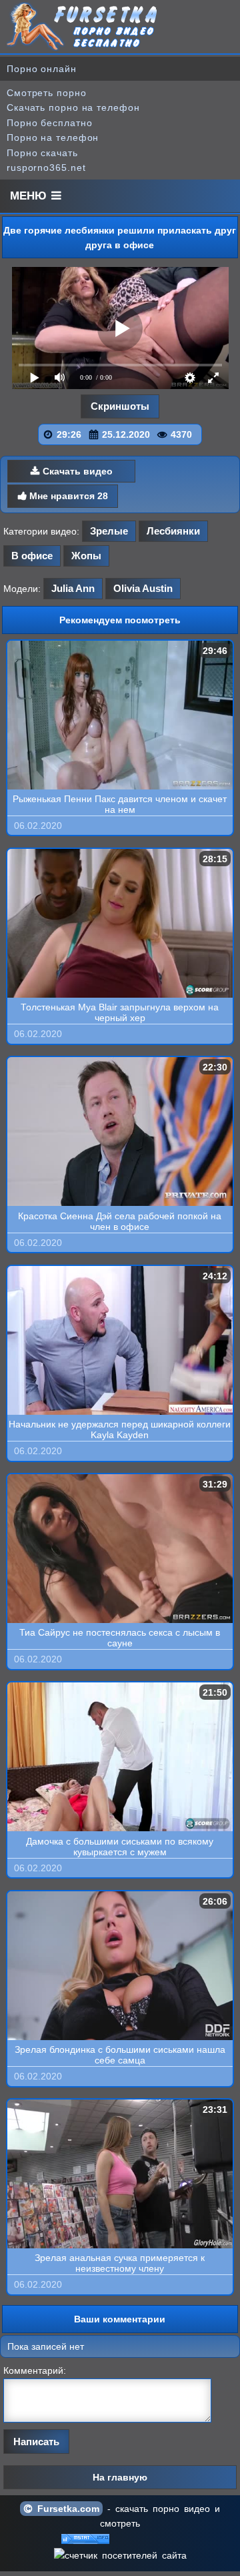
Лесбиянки (173, 531)
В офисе (32, 556)
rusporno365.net (46, 168)
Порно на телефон (53, 137)
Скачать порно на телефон (73, 107)
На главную (120, 2477)
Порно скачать (42, 153)
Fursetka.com (66, 2509)
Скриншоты (120, 406)
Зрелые (109, 531)
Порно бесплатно (50, 123)
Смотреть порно (47, 93)
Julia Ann (73, 588)
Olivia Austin (143, 588)
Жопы (86, 556)
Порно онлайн (42, 69)
